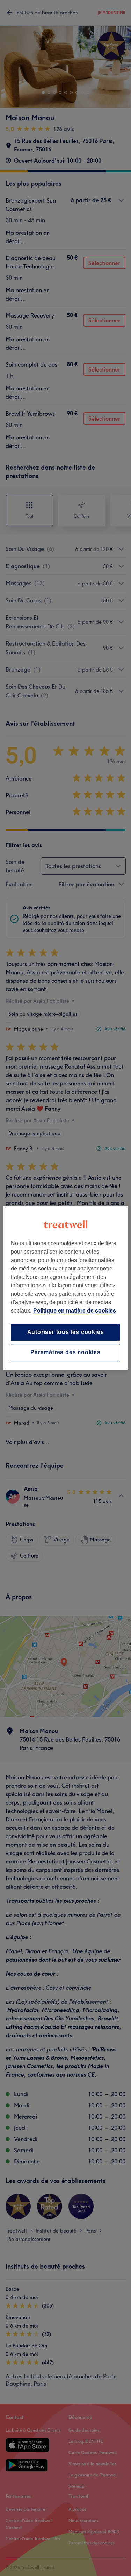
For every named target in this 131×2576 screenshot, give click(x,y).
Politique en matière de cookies (75, 1311)
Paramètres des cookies (65, 1353)
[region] (65, 1288)
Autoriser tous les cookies (66, 1332)
